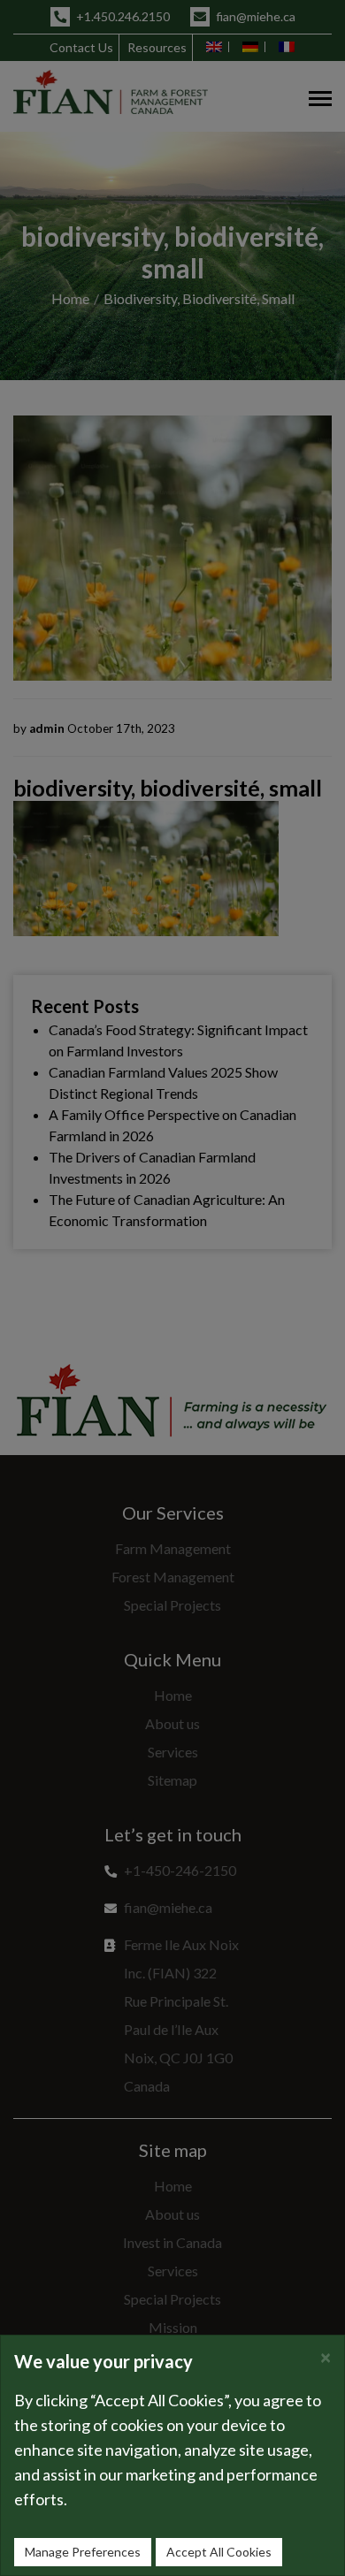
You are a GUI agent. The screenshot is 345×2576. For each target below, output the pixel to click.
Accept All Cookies (219, 2552)
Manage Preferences (83, 2552)
